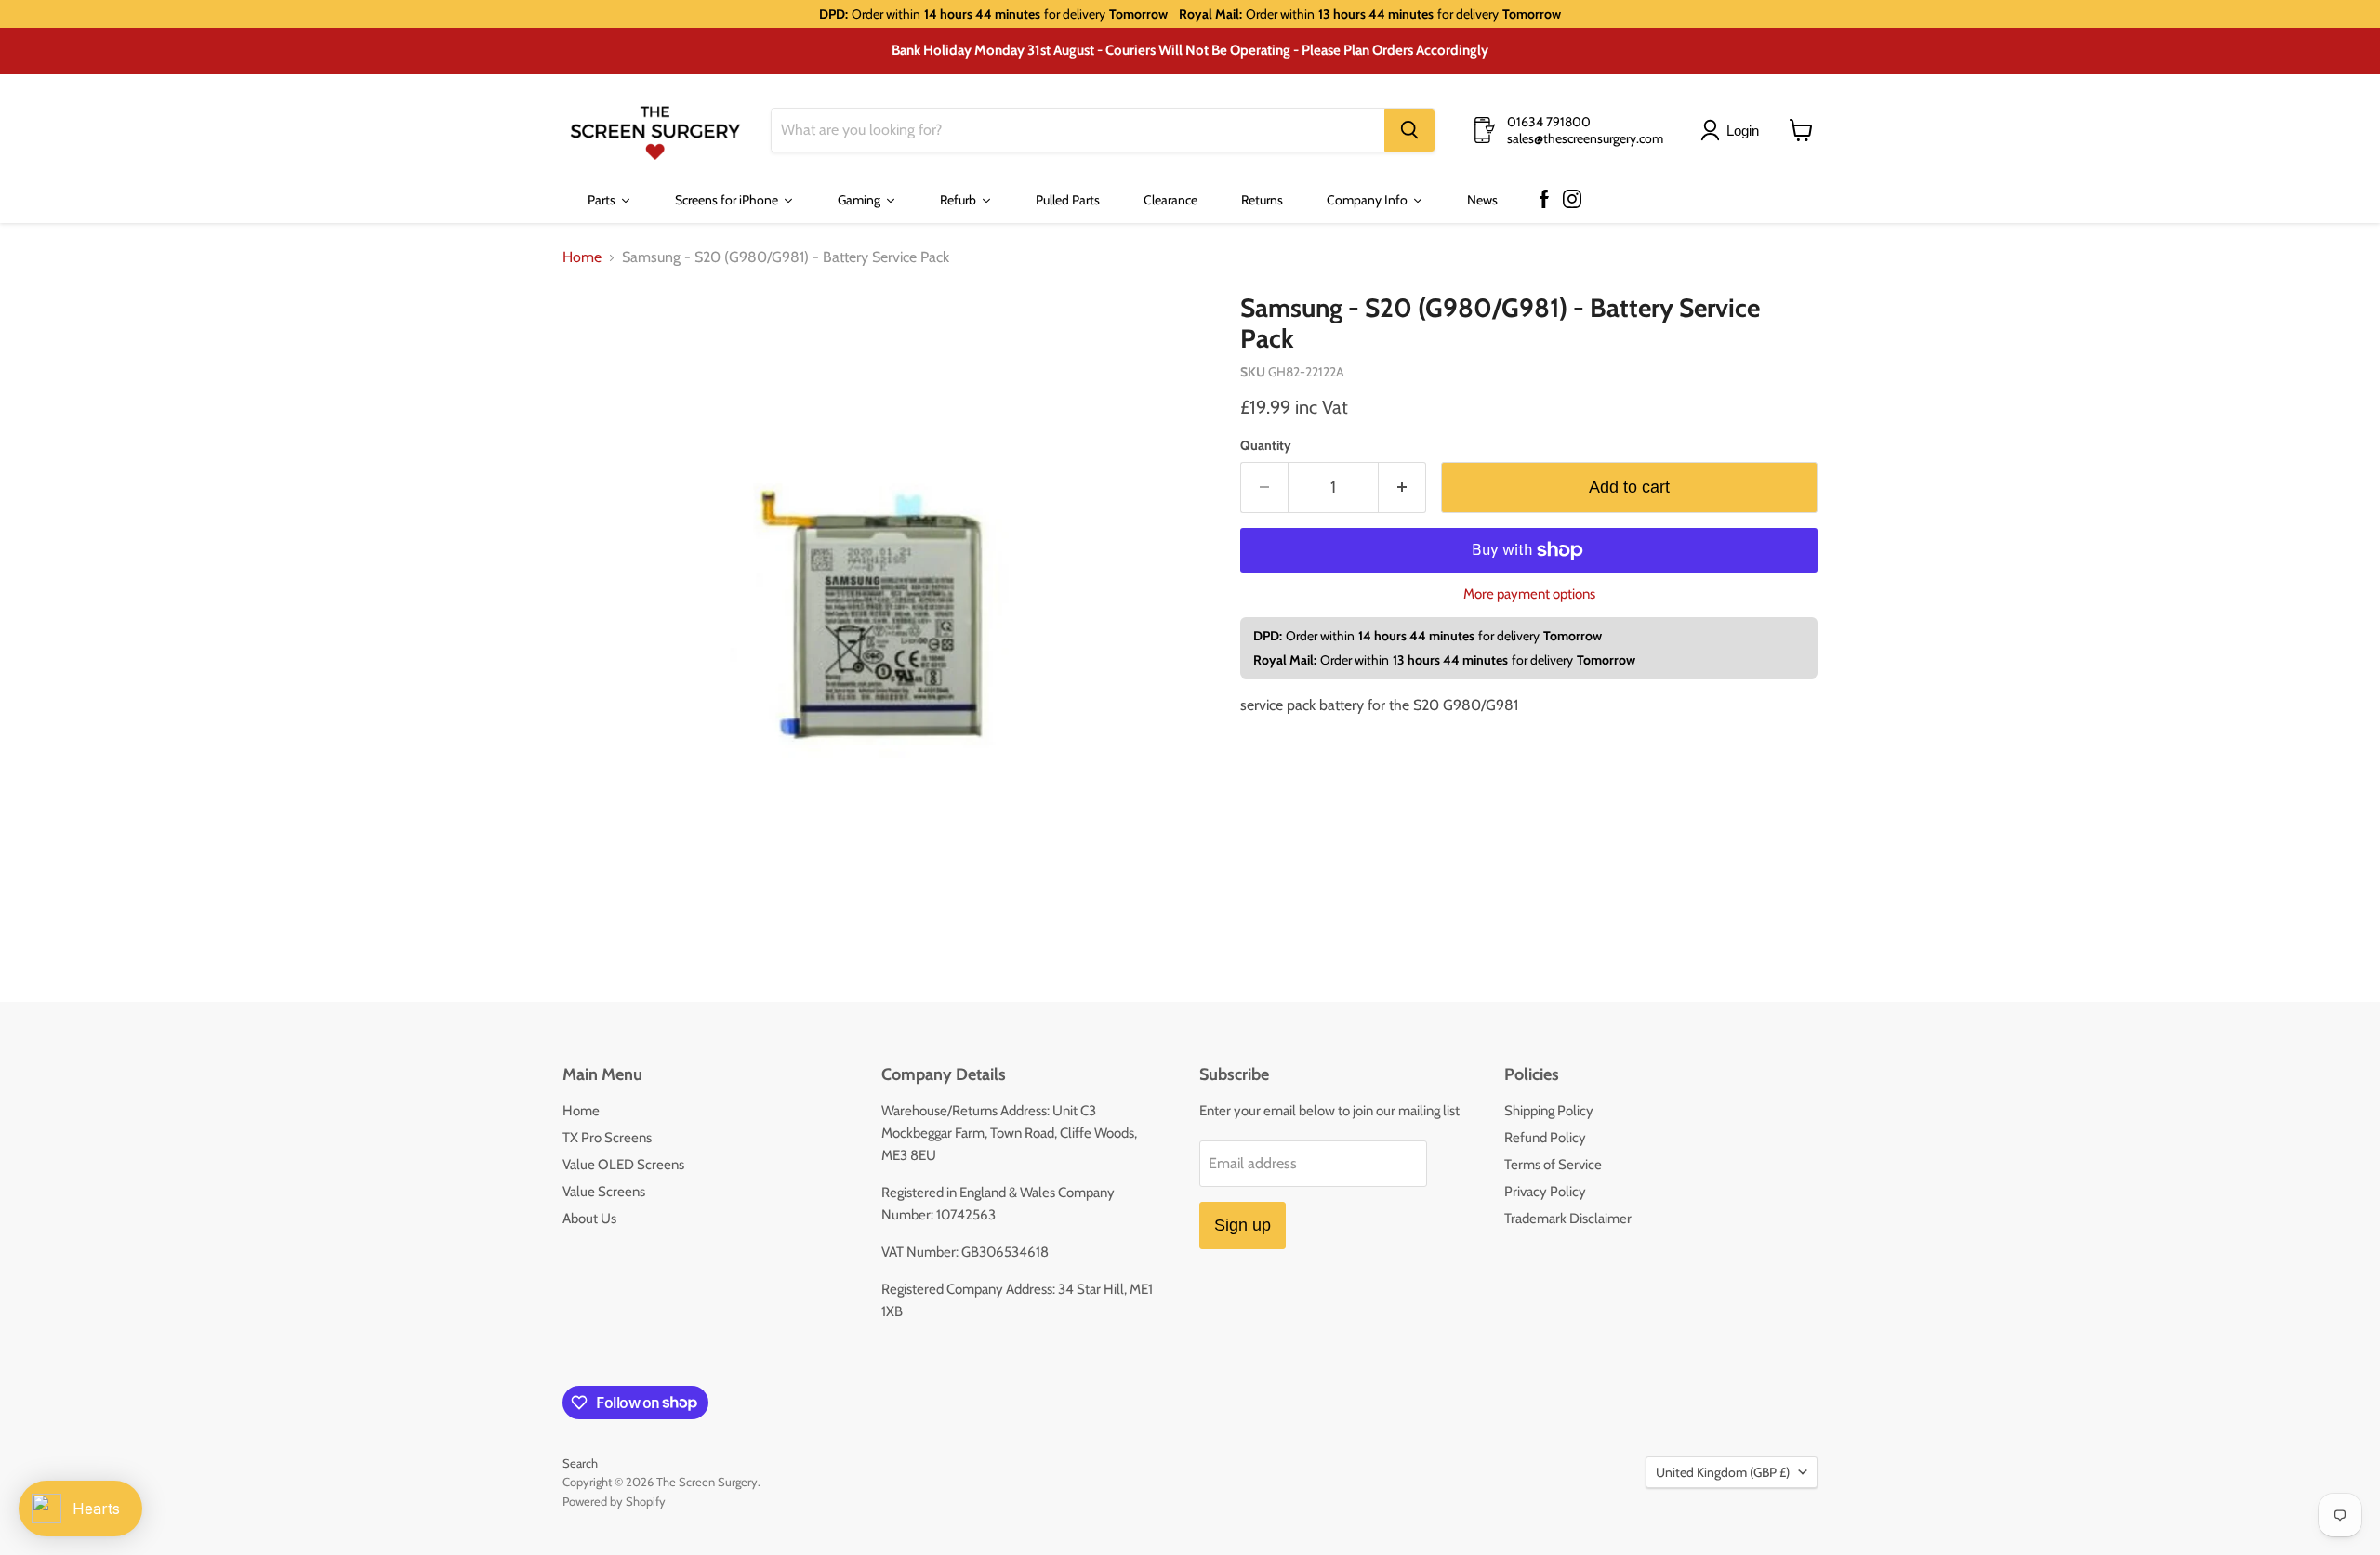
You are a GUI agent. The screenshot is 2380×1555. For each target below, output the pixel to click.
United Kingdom (1723, 1472)
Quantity (1266, 445)
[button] (1733, 130)
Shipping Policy (1549, 1111)
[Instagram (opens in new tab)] (1572, 200)
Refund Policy (1545, 1138)
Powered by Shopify (614, 1501)
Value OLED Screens (623, 1165)
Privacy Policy (1545, 1192)
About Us (589, 1219)
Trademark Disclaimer (1568, 1219)
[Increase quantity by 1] (1402, 488)
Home (582, 257)
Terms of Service (1553, 1165)
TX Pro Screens (607, 1138)
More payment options (1529, 594)
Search (580, 1463)
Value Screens (604, 1192)
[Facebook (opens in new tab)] (1544, 200)
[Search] (1409, 130)
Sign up (1243, 1225)
